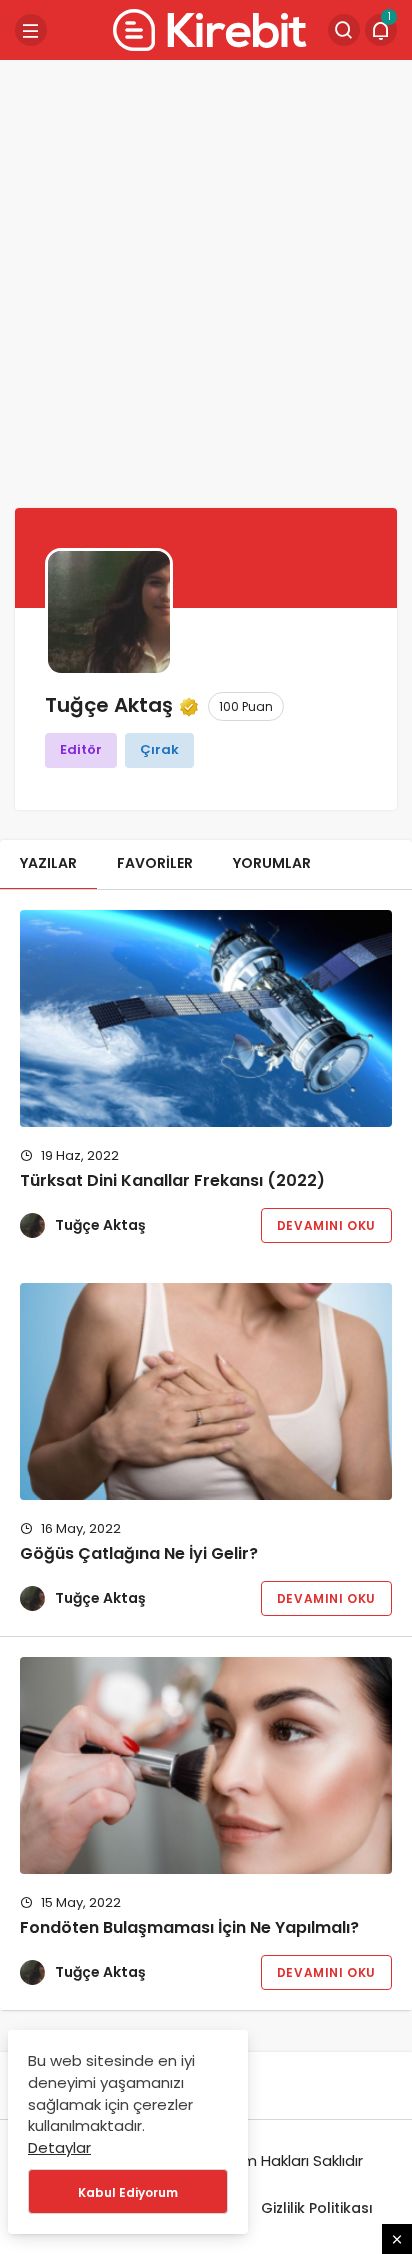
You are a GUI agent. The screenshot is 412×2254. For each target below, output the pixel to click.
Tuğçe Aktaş (100, 1225)
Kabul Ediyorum (128, 2192)
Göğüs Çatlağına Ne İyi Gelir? (139, 1554)
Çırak (159, 749)
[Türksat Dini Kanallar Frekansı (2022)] (206, 1018)
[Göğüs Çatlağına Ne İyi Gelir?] (206, 1391)
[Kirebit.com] (206, 28)
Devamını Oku (326, 1225)
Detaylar (59, 2147)
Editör (81, 749)
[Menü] (31, 30)
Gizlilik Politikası (317, 2208)
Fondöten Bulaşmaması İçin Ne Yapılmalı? (189, 1928)
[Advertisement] (206, 281)
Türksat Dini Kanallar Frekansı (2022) (172, 1181)
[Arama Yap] (344, 30)
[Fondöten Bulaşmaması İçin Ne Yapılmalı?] (206, 1765)
